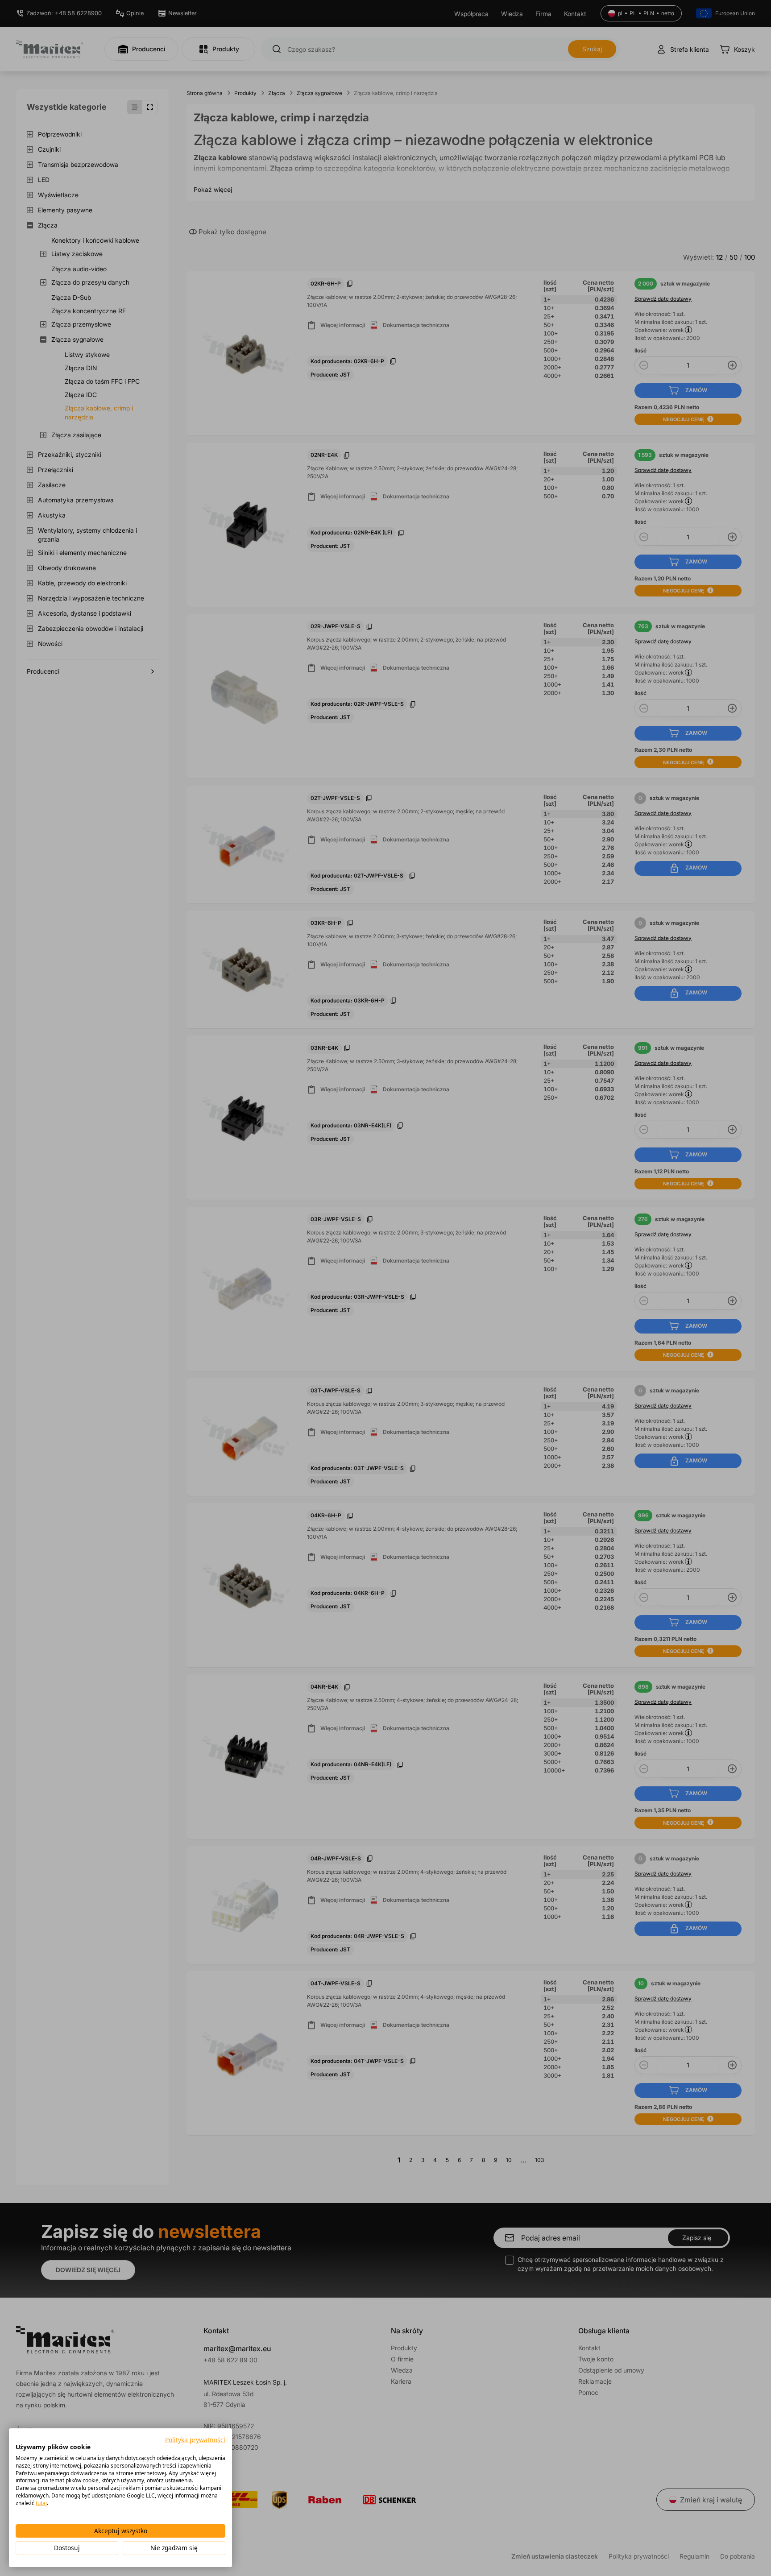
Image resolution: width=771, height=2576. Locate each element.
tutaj (41, 2503)
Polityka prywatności (195, 2440)
